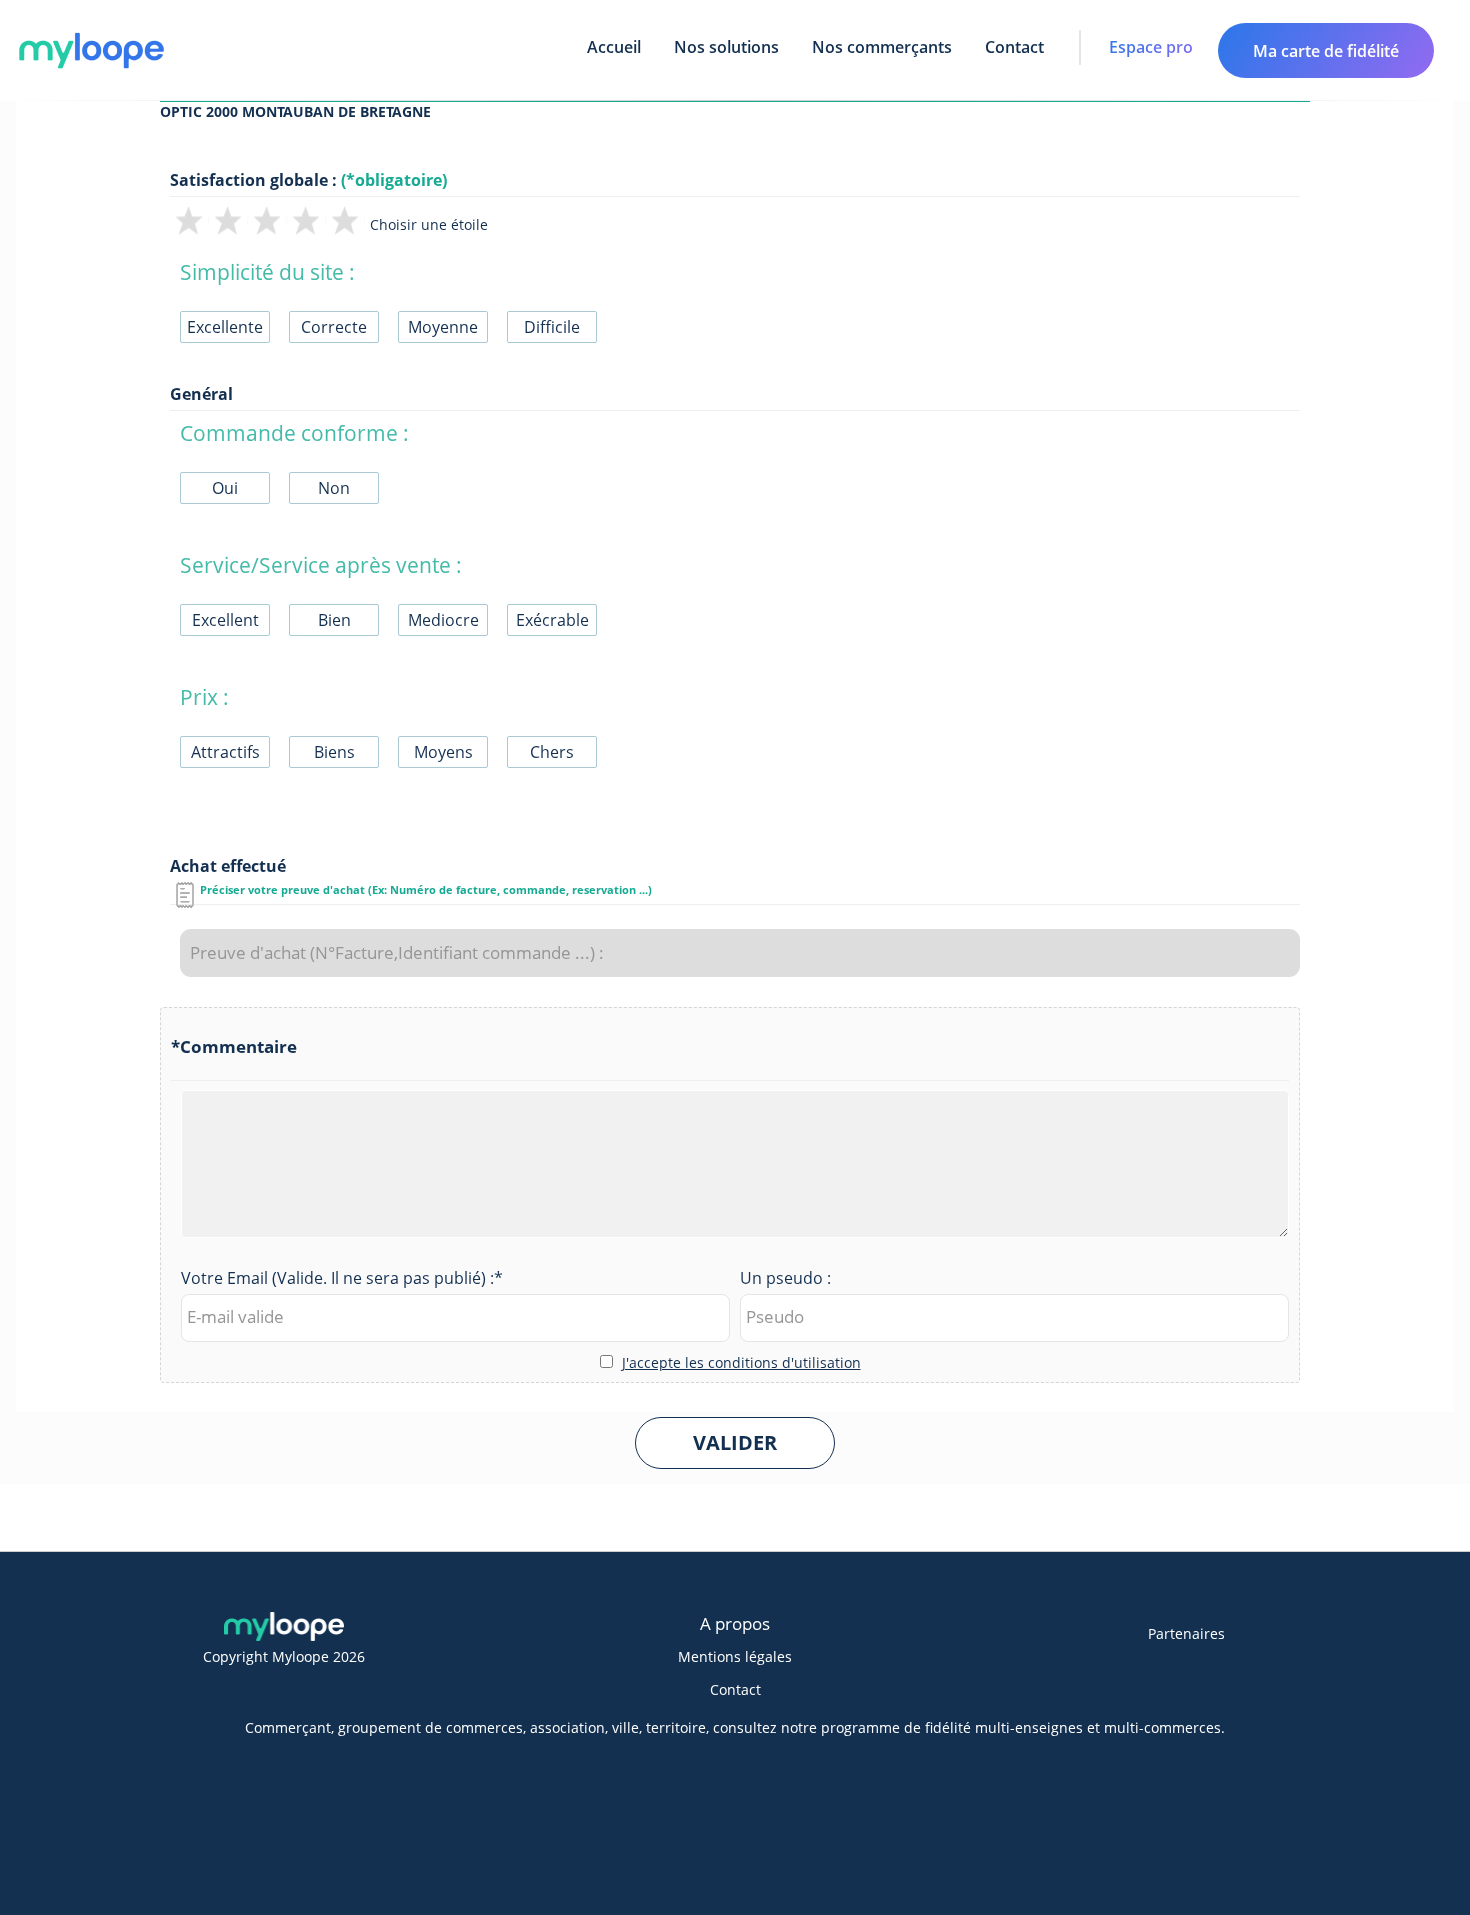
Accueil (614, 47)
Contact (1014, 47)
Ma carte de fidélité (1326, 51)
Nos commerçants (882, 47)
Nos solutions (726, 47)
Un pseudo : (785, 1278)
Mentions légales (735, 1656)
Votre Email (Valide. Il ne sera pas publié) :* (342, 1278)
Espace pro (1151, 47)
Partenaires (1186, 1633)
